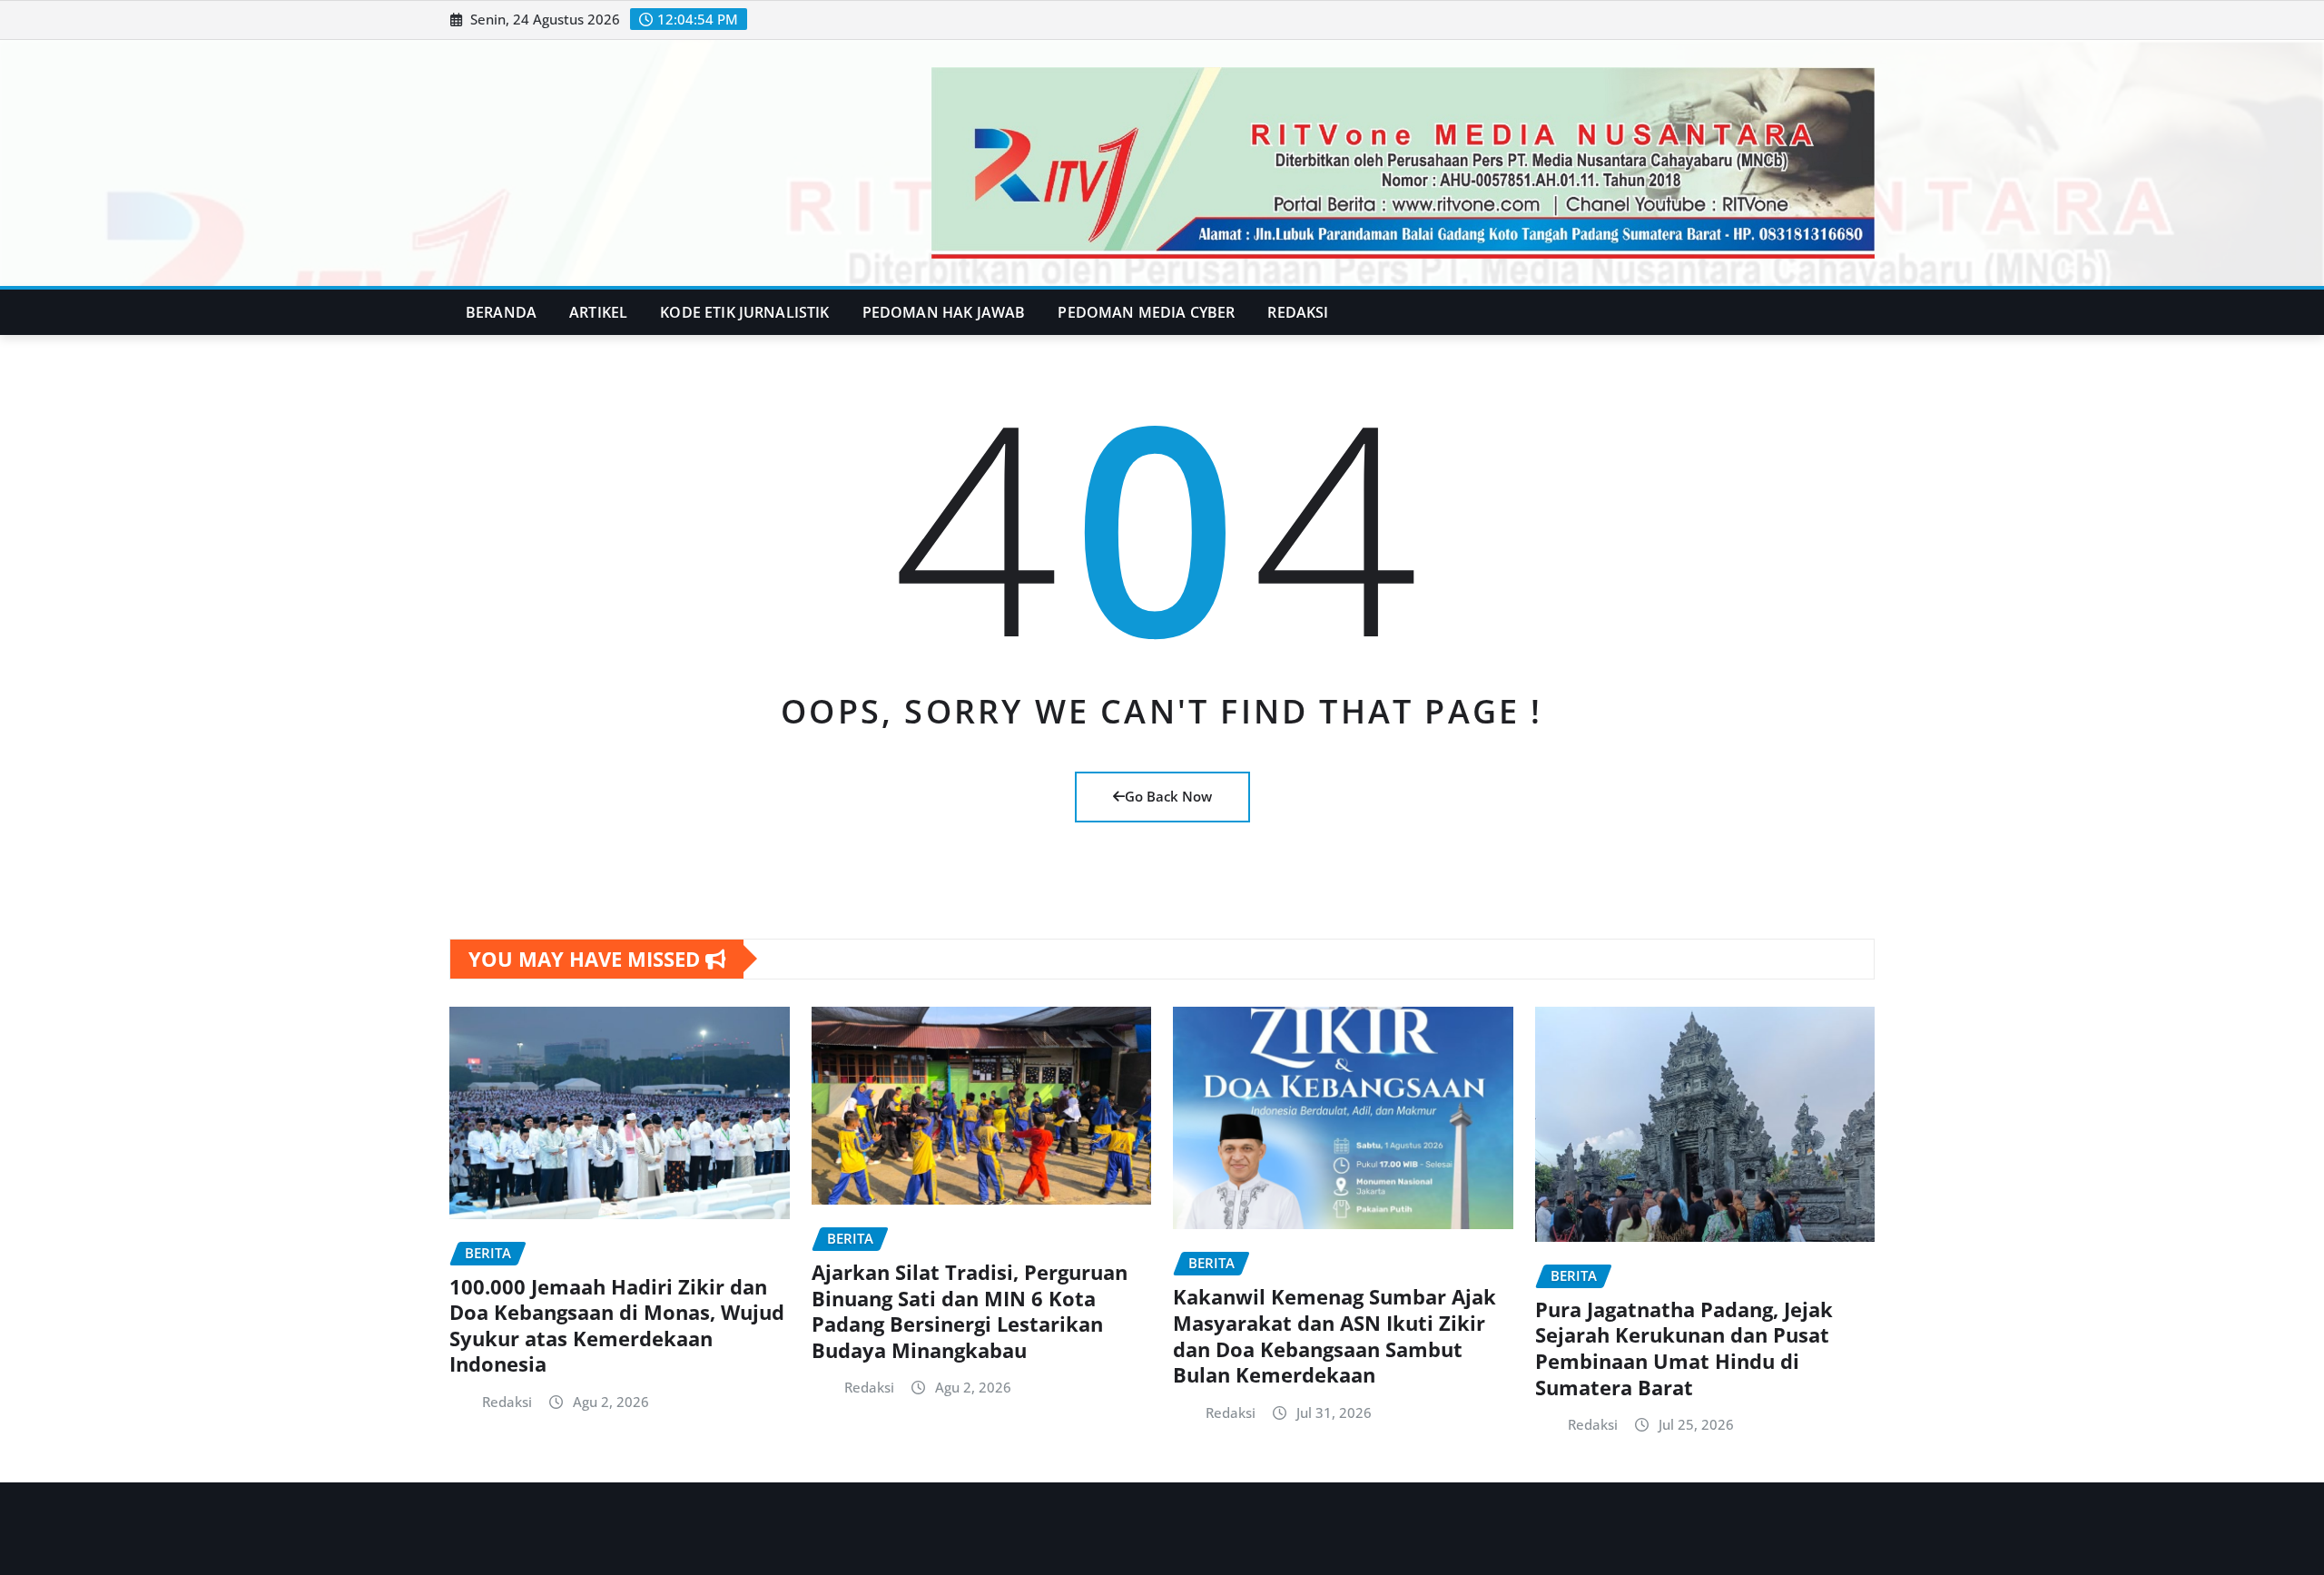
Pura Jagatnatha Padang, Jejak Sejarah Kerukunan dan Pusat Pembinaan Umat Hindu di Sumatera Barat (1684, 1348)
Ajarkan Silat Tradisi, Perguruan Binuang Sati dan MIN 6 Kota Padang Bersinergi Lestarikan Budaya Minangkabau (970, 1311)
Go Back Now (1168, 796)
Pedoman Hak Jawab (944, 312)
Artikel (598, 312)
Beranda (501, 312)
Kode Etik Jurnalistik (744, 312)
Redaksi (1298, 312)
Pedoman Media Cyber (1146, 312)
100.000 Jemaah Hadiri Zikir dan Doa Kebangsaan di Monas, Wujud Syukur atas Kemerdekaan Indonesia (617, 1325)
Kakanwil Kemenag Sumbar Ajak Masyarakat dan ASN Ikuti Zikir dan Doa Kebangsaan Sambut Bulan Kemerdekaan (1334, 1335)
